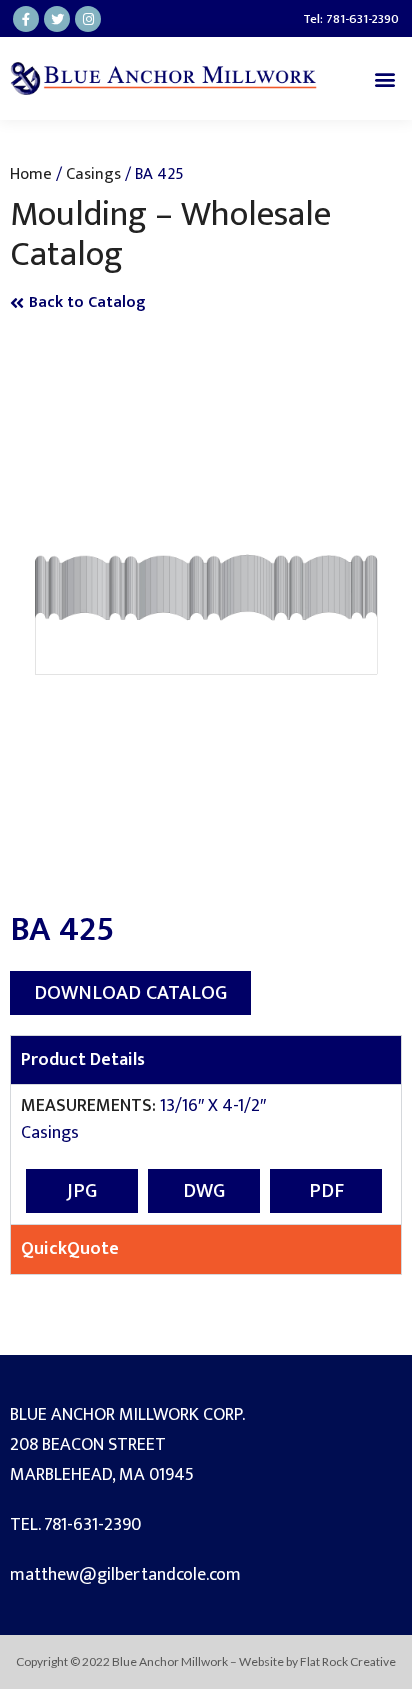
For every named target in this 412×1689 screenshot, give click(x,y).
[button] (385, 78)
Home (31, 174)
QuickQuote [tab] (70, 1249)
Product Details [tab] (83, 1060)
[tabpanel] (206, 1154)
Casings (93, 174)
